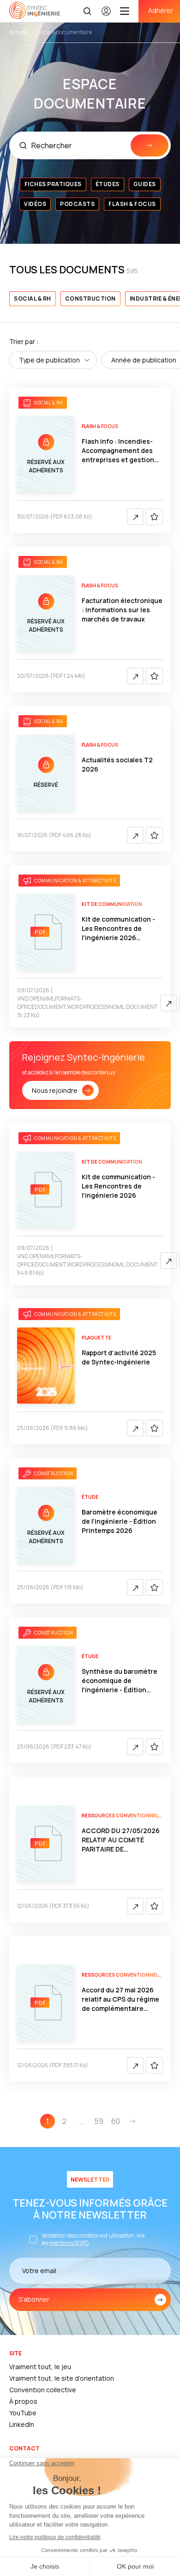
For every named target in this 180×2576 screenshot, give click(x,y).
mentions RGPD (69, 2243)
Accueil (18, 32)
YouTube (23, 2413)
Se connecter (106, 15)
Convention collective (43, 2390)
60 (116, 2121)
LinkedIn (22, 2424)
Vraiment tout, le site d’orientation (62, 2378)
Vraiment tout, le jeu (40, 2367)
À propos (23, 2401)
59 (99, 2121)
